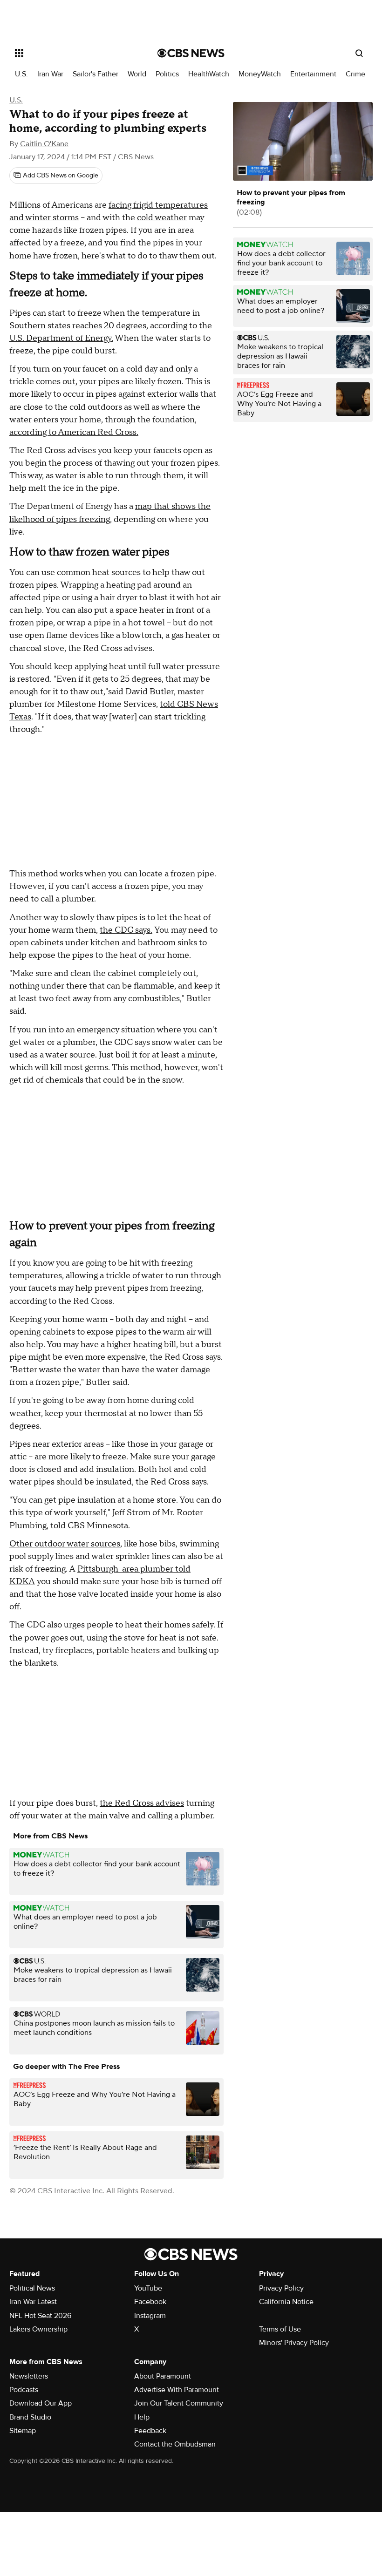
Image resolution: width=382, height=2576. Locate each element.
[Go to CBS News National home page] (191, 53)
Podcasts (24, 2390)
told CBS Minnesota (89, 1526)
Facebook (150, 2302)
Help (142, 2417)
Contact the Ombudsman (175, 2444)
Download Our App (41, 2403)
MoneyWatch (260, 74)
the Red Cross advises (142, 1803)
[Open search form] (359, 53)
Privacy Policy (281, 2288)
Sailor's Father (95, 74)
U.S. (21, 74)
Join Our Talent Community (179, 2403)
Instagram (150, 2316)
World (137, 74)
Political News (32, 2288)
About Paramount (163, 2376)
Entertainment (313, 74)
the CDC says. (126, 930)
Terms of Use (280, 2329)
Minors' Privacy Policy (294, 2343)
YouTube (148, 2288)
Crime (355, 74)
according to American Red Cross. (74, 432)
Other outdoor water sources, (66, 1544)
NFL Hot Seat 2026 (40, 2316)
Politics (167, 74)
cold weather (162, 218)
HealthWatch (209, 74)
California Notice (286, 2302)
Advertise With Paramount (177, 2390)
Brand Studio (30, 2417)
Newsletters (29, 2376)
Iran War (50, 74)
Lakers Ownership (38, 2329)
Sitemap (23, 2431)
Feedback (150, 2431)
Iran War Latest (33, 2302)
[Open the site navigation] (74, 53)
